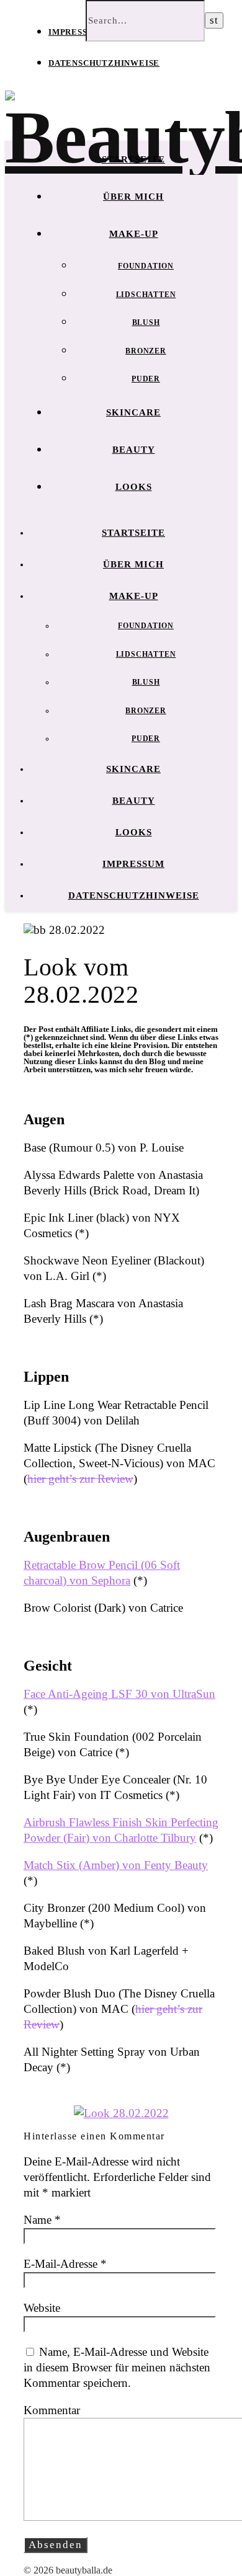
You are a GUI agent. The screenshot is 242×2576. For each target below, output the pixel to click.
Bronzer (146, 351)
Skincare (133, 412)
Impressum (75, 32)
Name (42, 2220)
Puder (146, 379)
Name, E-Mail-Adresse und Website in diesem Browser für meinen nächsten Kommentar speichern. (117, 2367)
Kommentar (52, 2410)
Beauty (134, 450)
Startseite (133, 159)
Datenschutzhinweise (104, 63)
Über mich (133, 197)
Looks (134, 487)
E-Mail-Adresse (65, 2264)
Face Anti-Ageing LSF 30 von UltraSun (119, 1694)
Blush (146, 322)
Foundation (146, 266)
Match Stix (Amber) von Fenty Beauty (116, 1865)
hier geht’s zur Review (80, 1479)
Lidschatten (146, 295)
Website (42, 2308)
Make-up (134, 234)
